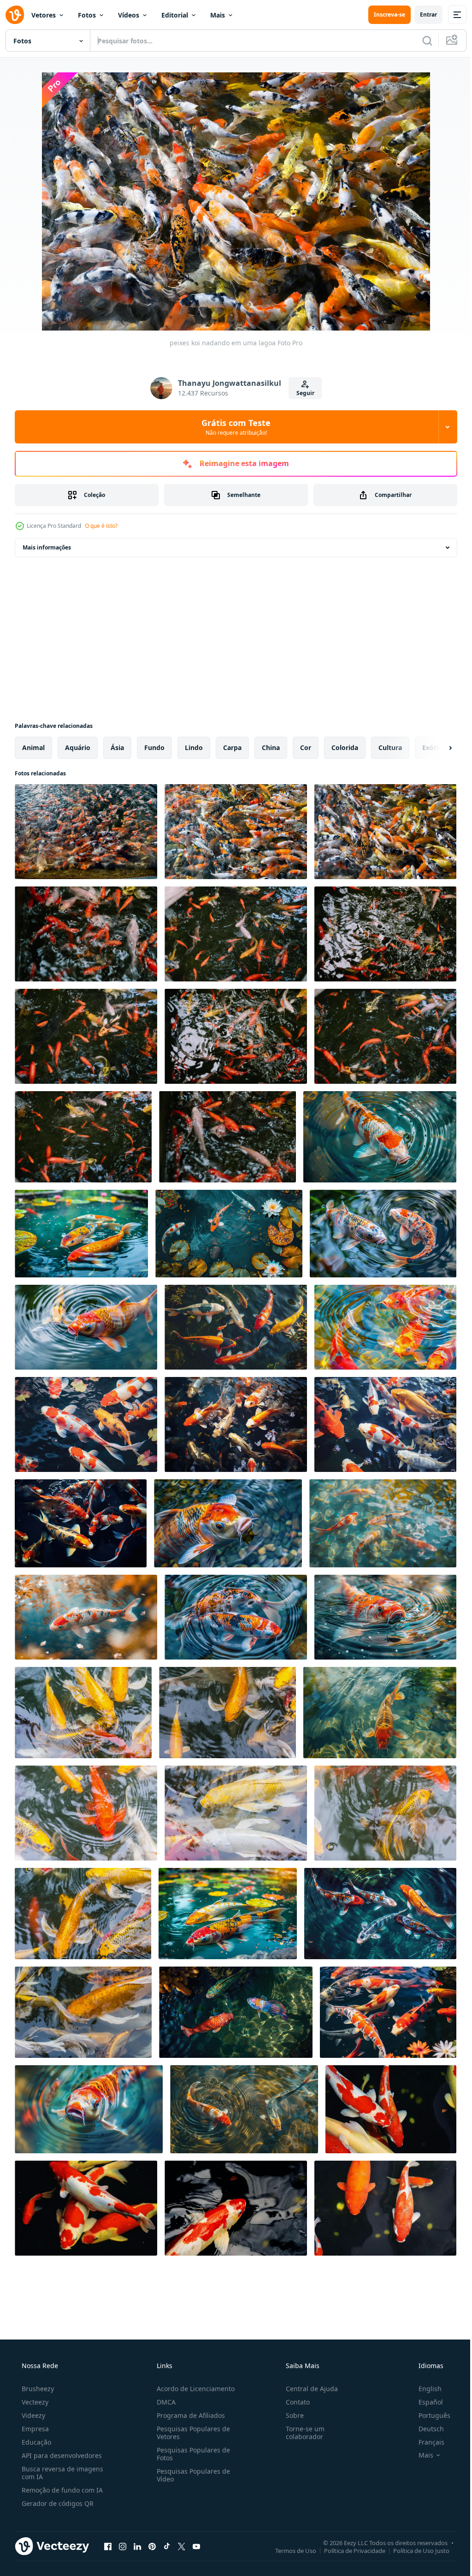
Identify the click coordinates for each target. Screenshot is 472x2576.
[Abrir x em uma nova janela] (182, 2546)
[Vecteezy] (15, 15)
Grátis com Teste (233, 427)
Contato (293, 2402)
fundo (154, 747)
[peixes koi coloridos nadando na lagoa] (236, 832)
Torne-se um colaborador (301, 2433)
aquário (78, 747)
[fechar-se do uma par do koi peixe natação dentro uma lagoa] (383, 1234)
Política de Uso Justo (414, 2550)
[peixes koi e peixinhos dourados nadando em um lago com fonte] (391, 2109)
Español (425, 2402)
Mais (218, 15)
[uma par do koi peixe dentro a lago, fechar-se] (244, 2109)
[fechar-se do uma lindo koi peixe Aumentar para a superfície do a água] (385, 1617)
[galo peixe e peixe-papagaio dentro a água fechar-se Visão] (236, 2012)
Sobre (290, 2415)
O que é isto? (101, 526)
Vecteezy (34, 2402)
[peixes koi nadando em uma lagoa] (385, 832)
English (424, 2389)
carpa (232, 747)
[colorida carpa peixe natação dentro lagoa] (86, 832)
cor (306, 747)
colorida (345, 747)
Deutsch (425, 2429)
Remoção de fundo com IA (61, 2490)
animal (33, 747)
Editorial (175, 15)
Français (425, 2442)
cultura (390, 747)
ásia (117, 747)
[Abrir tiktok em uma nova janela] (167, 2546)
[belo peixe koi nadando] (86, 1813)
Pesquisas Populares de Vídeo (191, 2475)
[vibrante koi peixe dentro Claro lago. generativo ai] (388, 2012)
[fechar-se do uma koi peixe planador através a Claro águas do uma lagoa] (86, 1617)
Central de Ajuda (307, 2389)
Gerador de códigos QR (57, 2503)
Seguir (302, 393)
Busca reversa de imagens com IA (62, 2473)
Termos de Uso (289, 2550)
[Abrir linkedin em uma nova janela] (137, 2546)
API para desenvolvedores (61, 2455)
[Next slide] (436, 748)
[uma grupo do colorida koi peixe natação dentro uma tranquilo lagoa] (236, 1327)
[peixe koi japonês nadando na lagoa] (83, 1713)
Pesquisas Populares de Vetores (191, 2433)
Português (428, 2415)
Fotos (87, 15)
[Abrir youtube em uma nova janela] (196, 2546)
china (271, 747)
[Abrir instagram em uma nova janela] (123, 2546)
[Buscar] (420, 41)
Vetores (44, 15)
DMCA (163, 2402)
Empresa (34, 2429)
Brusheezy (37, 2389)
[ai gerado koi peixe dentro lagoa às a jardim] (228, 1914)
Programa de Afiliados (188, 2415)
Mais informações (47, 547)
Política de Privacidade (348, 2550)
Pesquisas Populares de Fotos (191, 2454)
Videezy (32, 2415)
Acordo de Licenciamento (193, 2389)
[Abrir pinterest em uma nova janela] (152, 2546)
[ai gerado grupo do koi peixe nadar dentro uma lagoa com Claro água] (86, 1424)
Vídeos (129, 15)
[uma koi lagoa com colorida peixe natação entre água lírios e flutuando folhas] (229, 1234)
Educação (35, 2442)
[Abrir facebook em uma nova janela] (108, 2546)
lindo (194, 747)
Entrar (422, 15)
